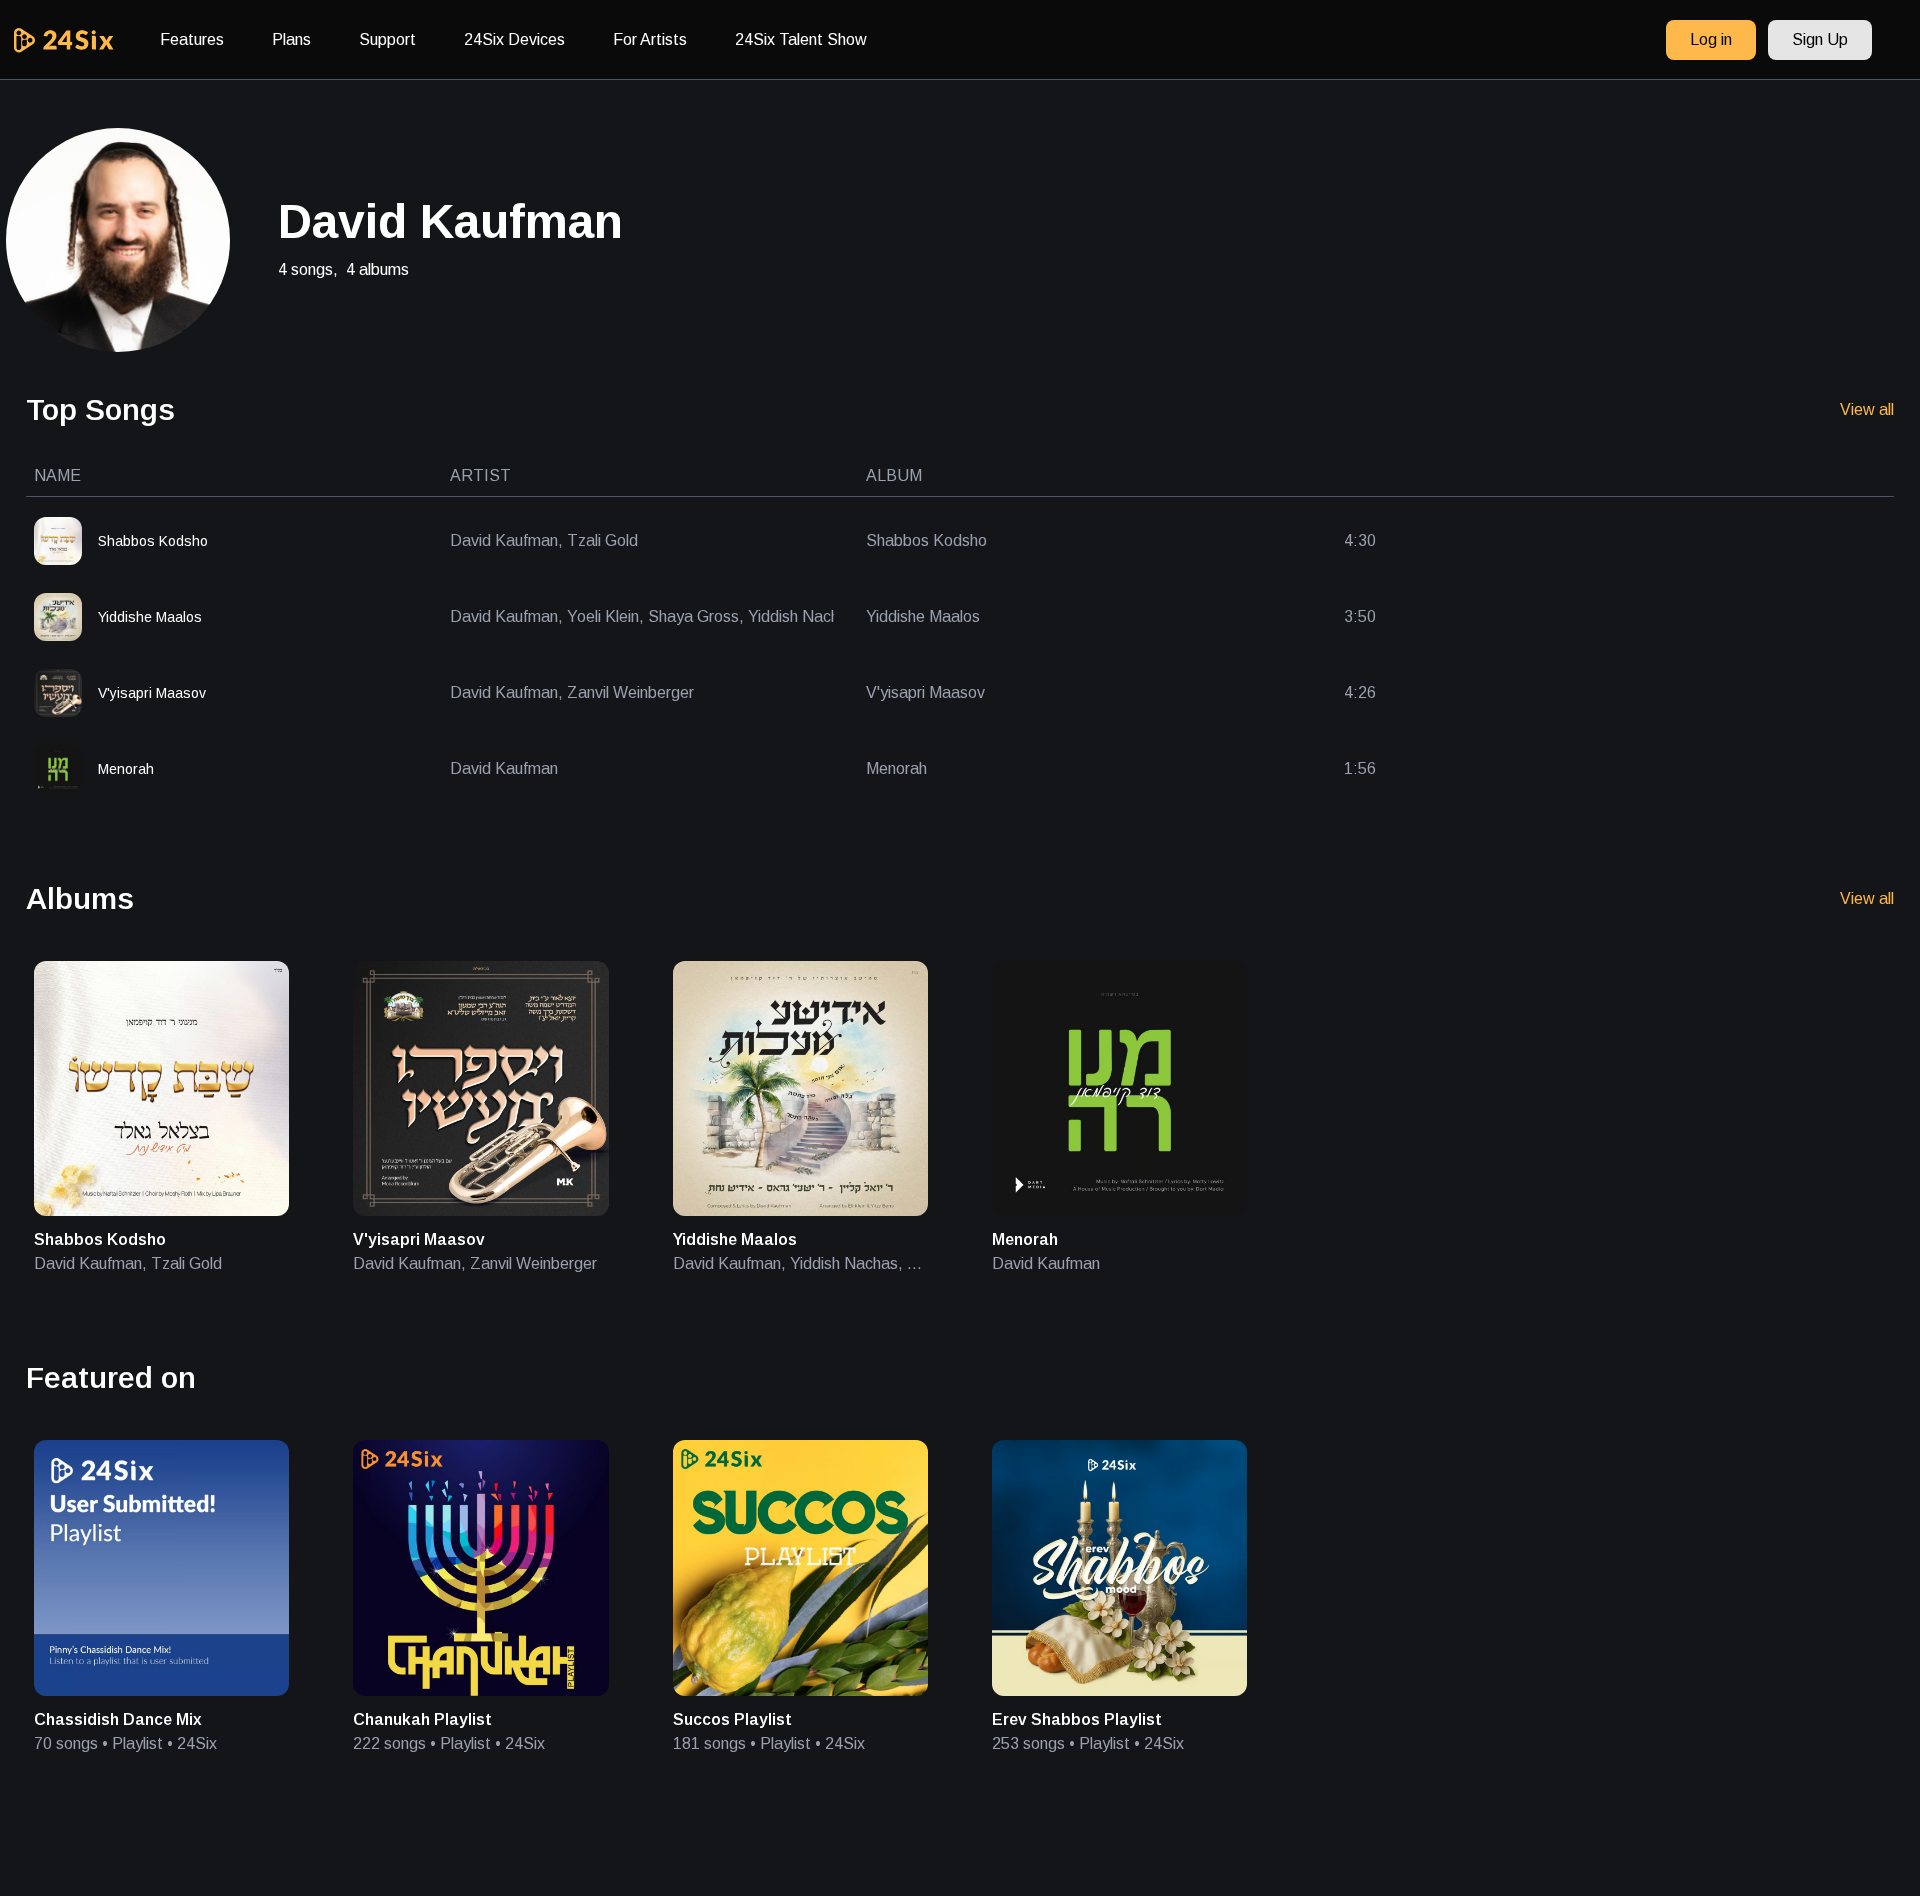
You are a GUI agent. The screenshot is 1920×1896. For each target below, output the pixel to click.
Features (192, 39)
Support (387, 39)
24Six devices (514, 39)
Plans (291, 39)
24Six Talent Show (801, 39)
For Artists (650, 39)
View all (1867, 409)
